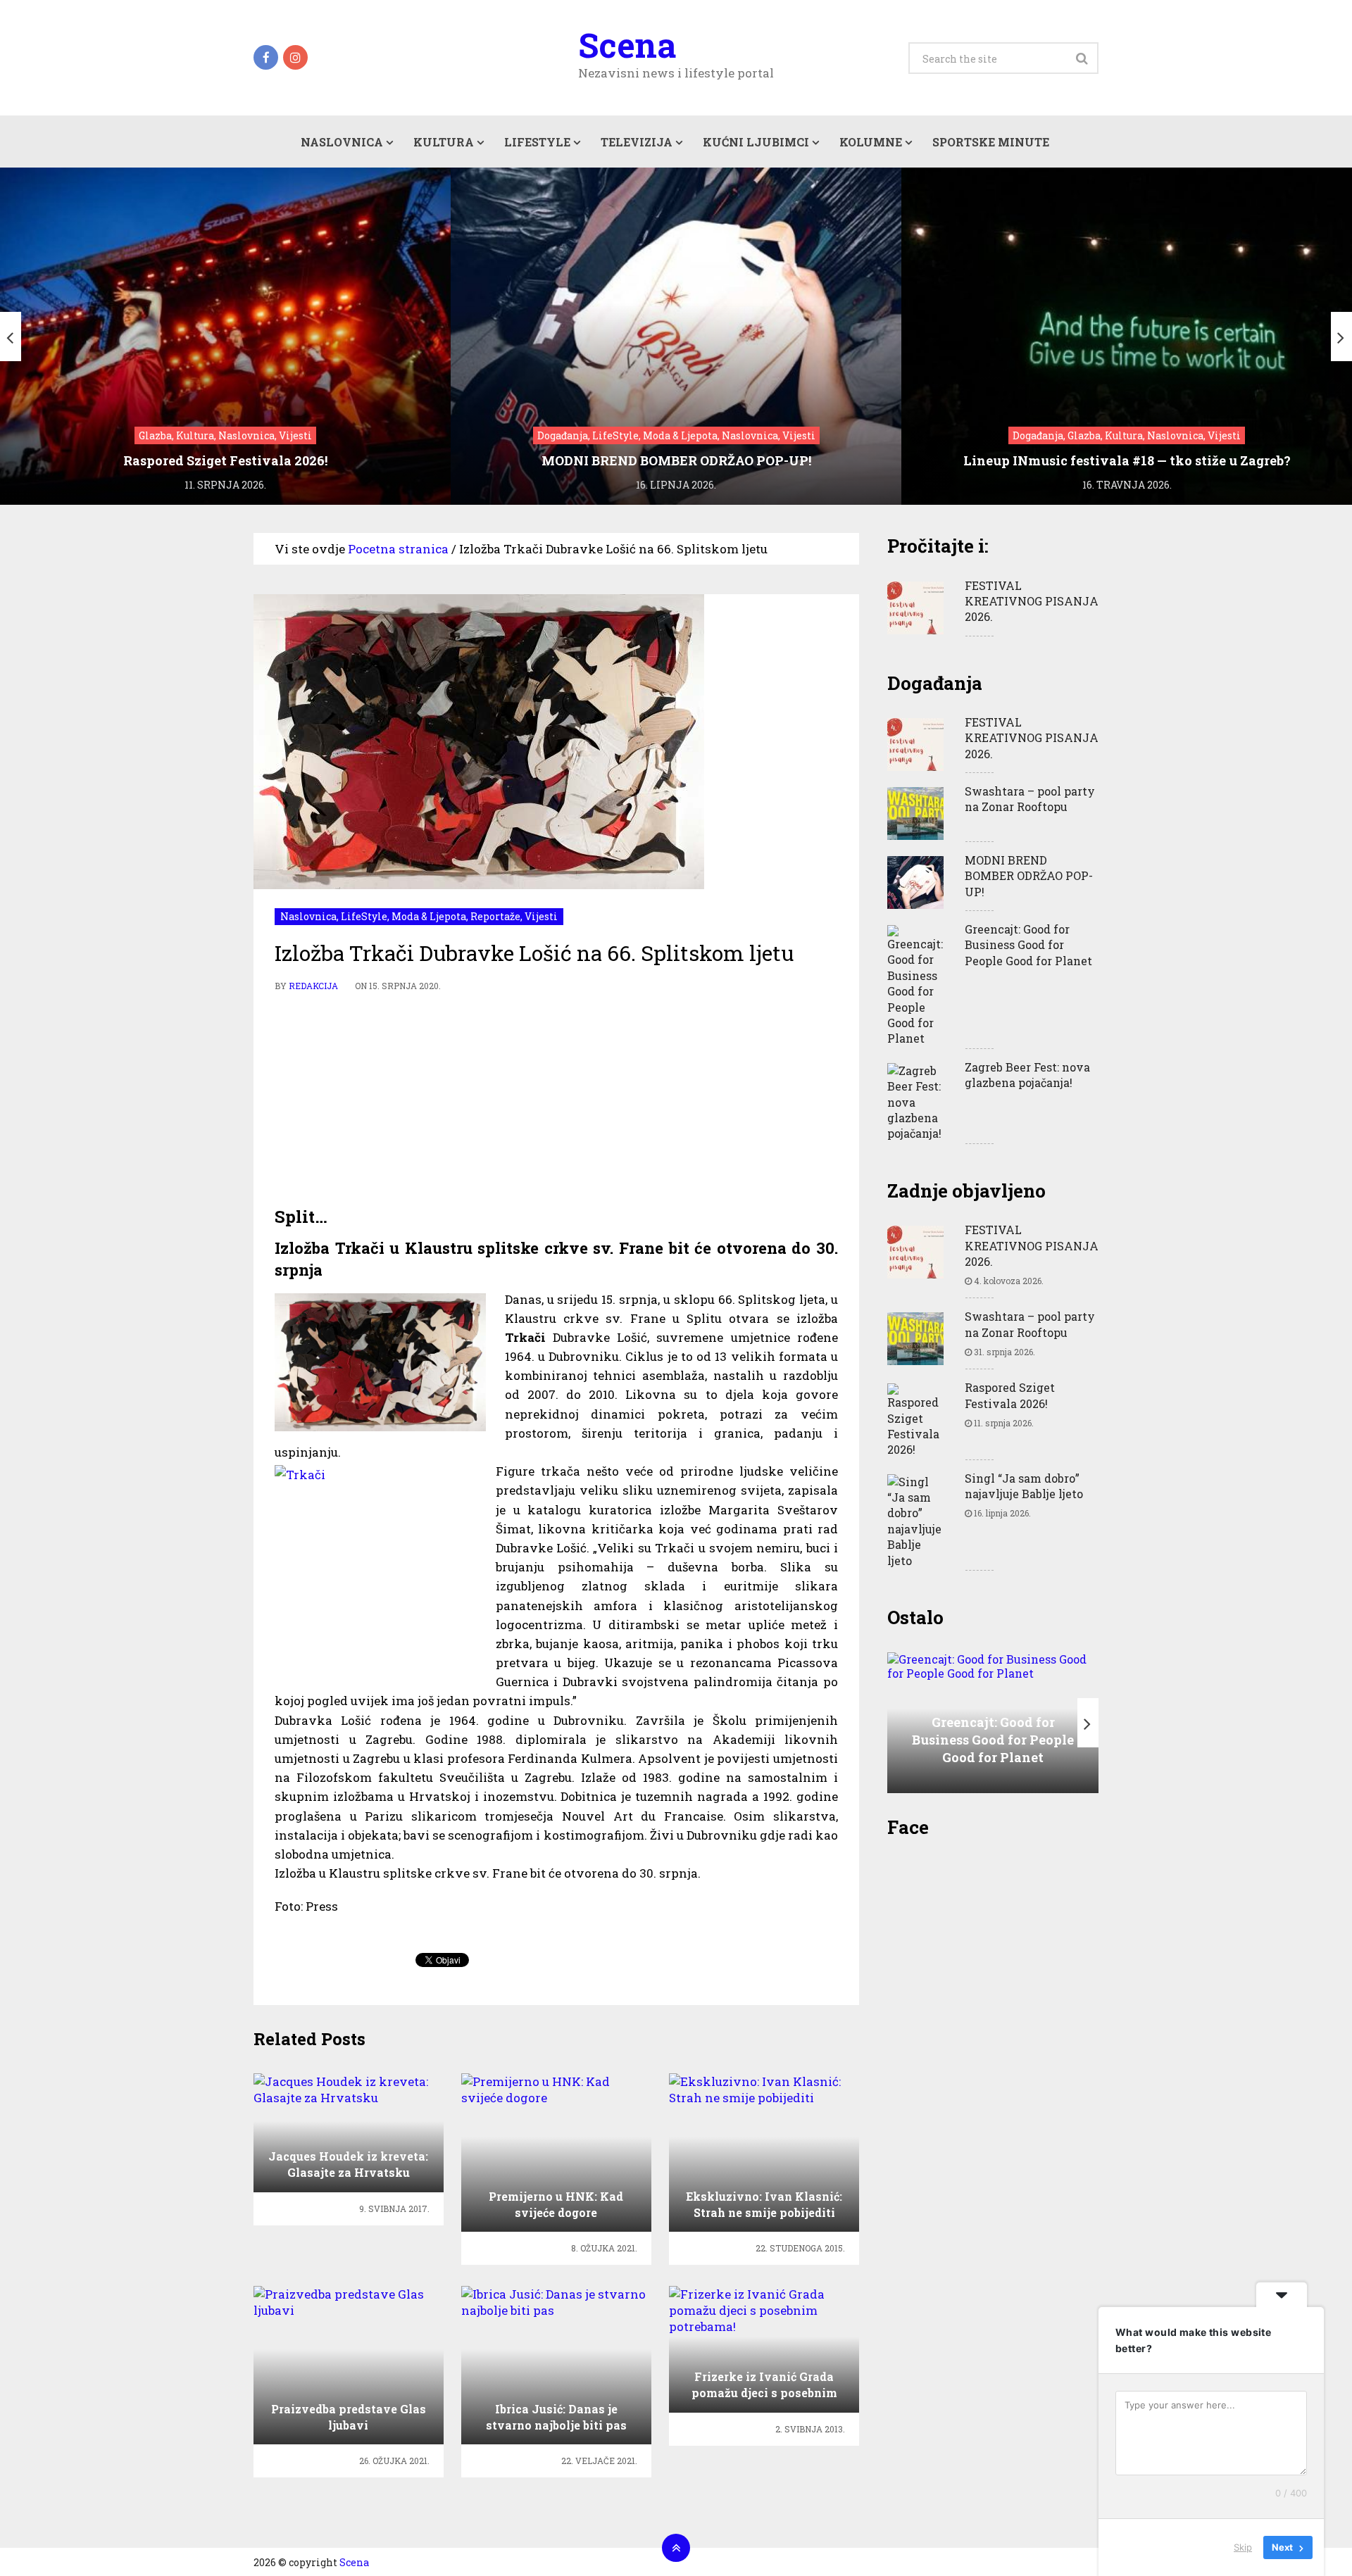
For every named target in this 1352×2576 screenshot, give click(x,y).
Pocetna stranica (398, 549)
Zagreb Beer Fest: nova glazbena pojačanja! (1027, 1075)
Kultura (444, 142)
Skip (1243, 2547)
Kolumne (871, 142)
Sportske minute (991, 142)
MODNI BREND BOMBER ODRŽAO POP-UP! (1029, 876)
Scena (627, 45)
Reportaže (495, 916)
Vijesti (541, 916)
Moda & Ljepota (429, 916)
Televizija (637, 142)
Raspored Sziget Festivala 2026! (1010, 1395)
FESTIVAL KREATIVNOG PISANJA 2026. (1032, 601)
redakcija (313, 986)
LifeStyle (537, 142)
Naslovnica (342, 142)
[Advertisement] (556, 1100)
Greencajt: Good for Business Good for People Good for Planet (1028, 945)
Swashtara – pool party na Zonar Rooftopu (1030, 799)
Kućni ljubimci (756, 142)
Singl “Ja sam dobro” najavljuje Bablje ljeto (1024, 1486)
